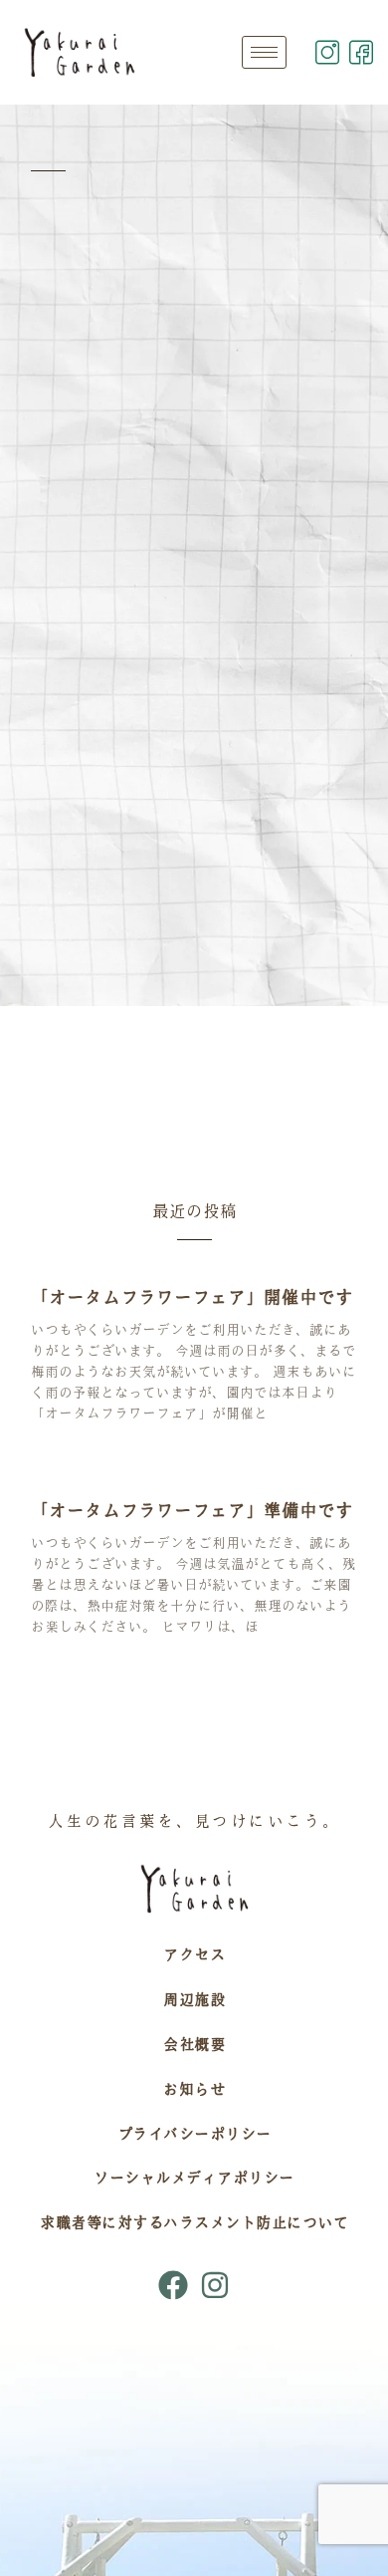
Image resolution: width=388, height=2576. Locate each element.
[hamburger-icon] (264, 52)
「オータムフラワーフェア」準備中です (192, 1510)
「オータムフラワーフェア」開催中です (192, 1297)
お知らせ (194, 2089)
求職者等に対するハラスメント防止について (194, 2222)
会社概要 (194, 2044)
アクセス (194, 1954)
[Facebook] (173, 2285)
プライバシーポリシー (194, 2134)
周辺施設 (194, 1999)
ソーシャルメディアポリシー (194, 2178)
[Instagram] (215, 2285)
